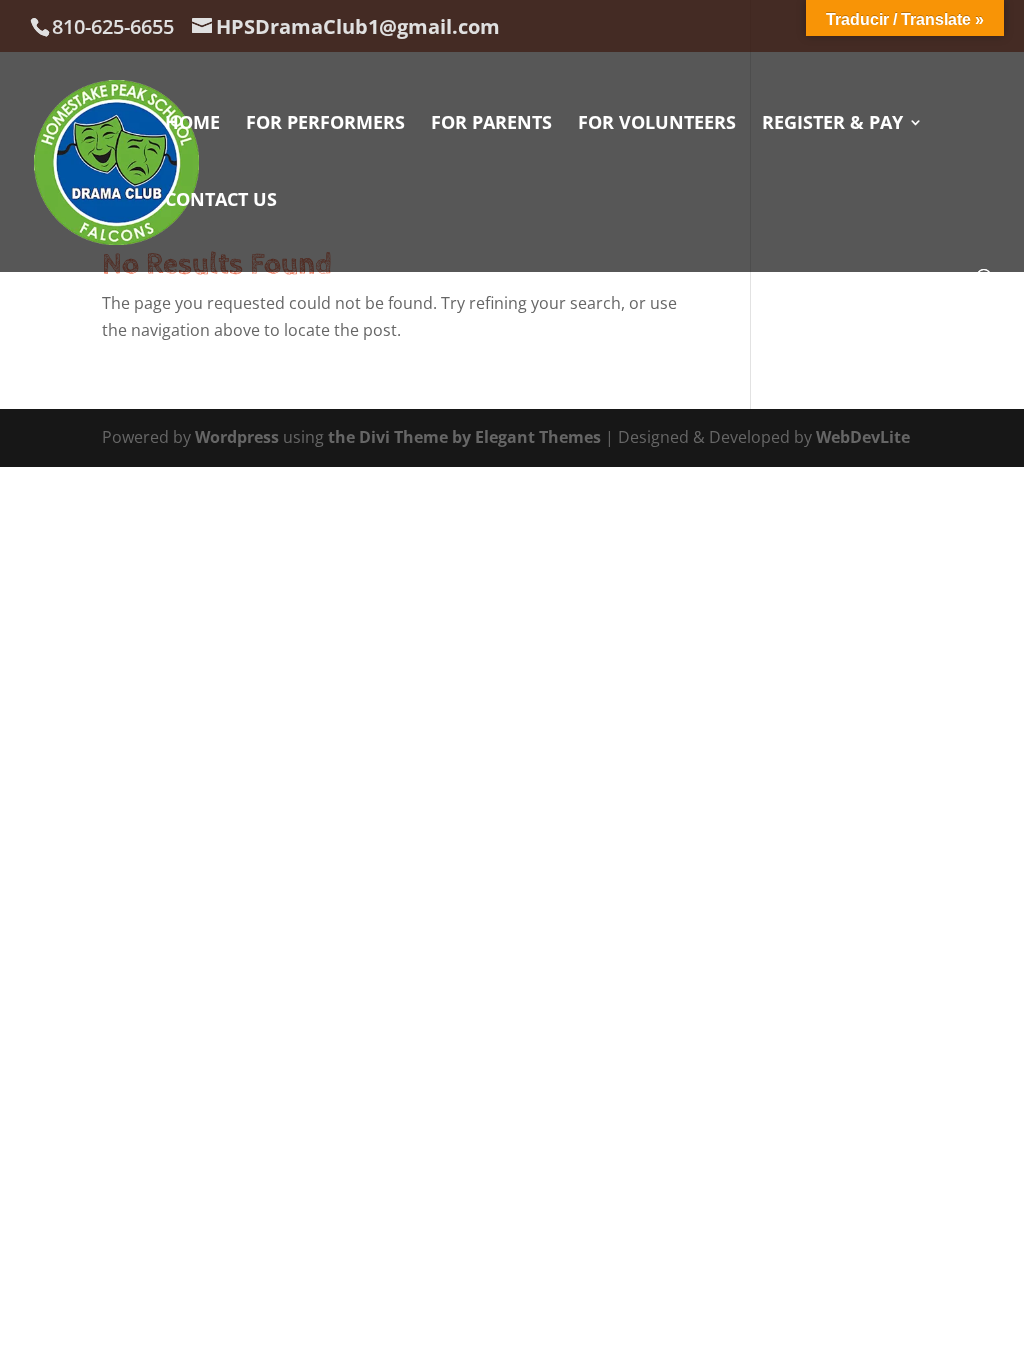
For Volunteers (657, 124)
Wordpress (237, 437)
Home (192, 124)
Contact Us (221, 201)
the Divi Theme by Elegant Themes (464, 437)
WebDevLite (863, 437)
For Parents (491, 124)
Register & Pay (832, 124)
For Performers (325, 124)
